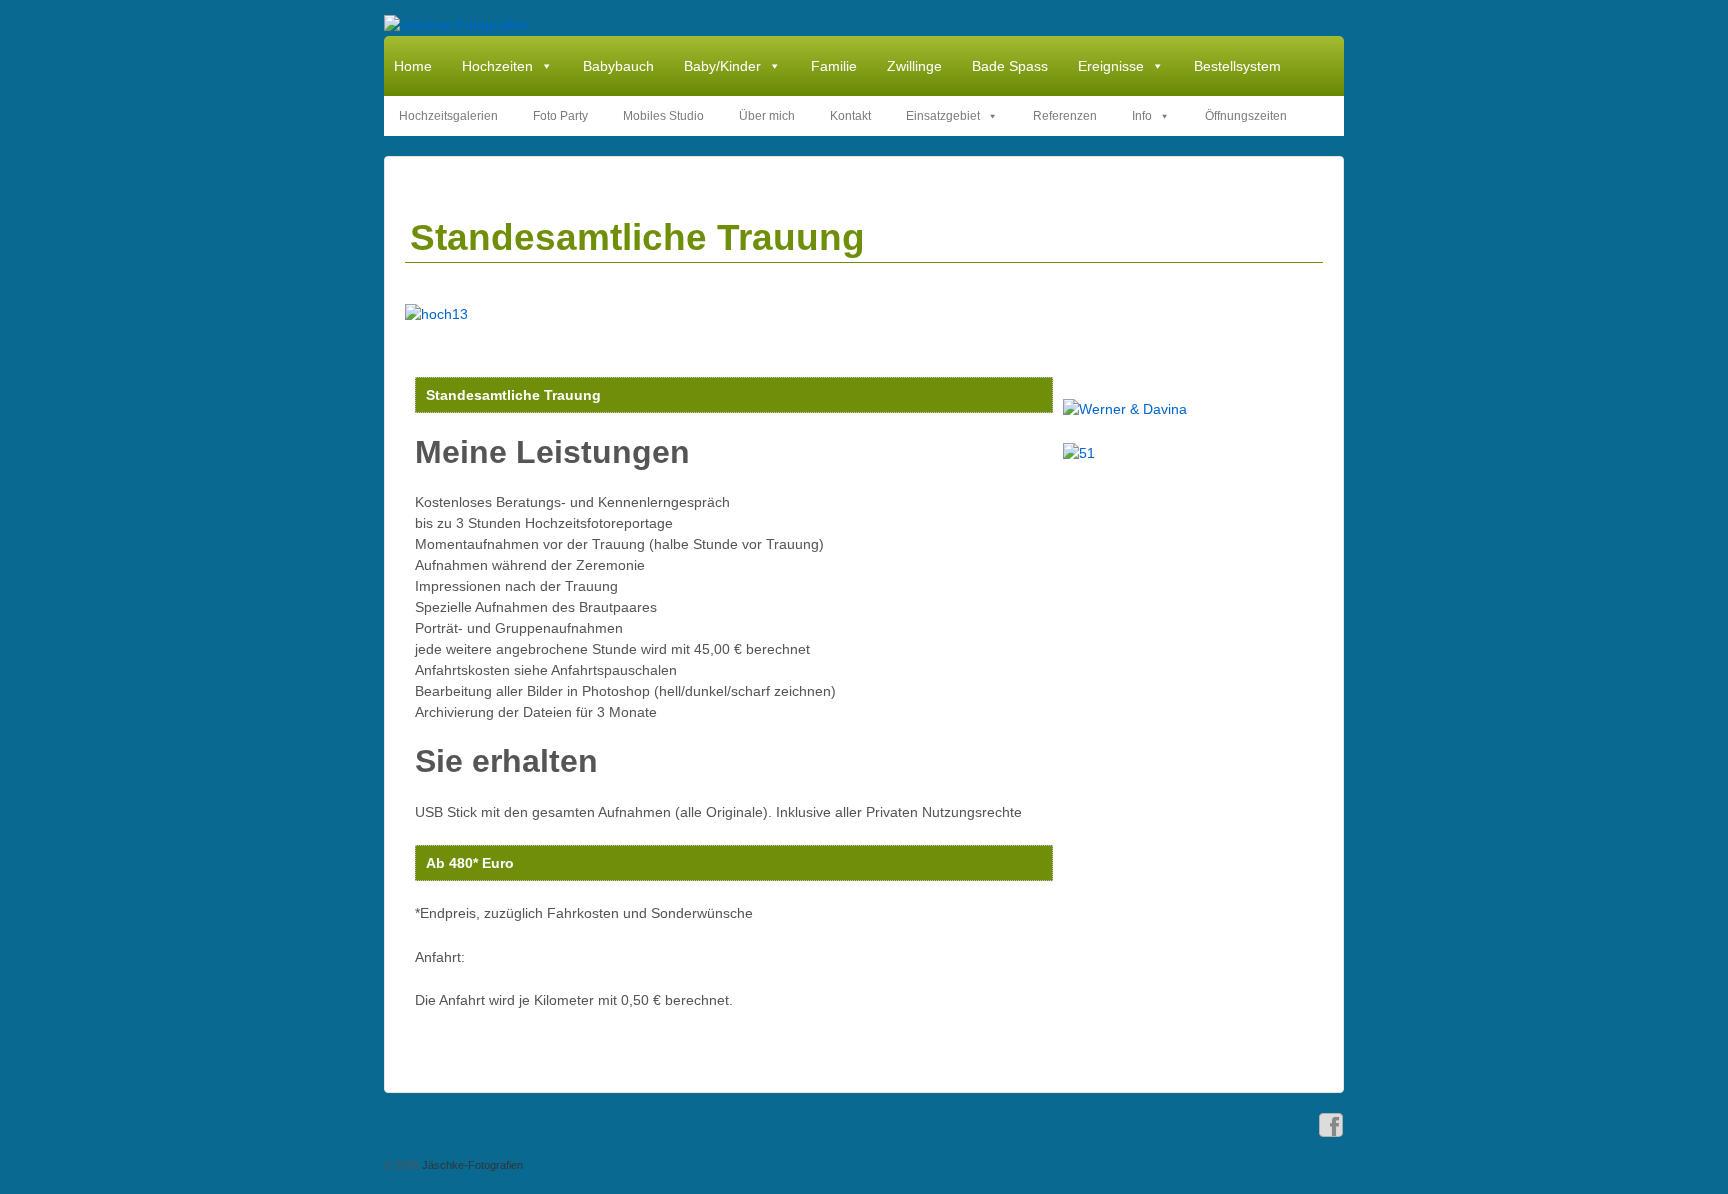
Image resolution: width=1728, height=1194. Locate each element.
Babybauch (618, 66)
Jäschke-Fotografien (471, 1165)
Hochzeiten (497, 66)
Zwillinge (914, 66)
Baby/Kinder (722, 66)
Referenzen (1065, 116)
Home (413, 66)
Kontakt (850, 116)
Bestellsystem (1237, 66)
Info (1142, 116)
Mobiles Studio (663, 116)
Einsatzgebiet (943, 116)
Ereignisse (1111, 66)
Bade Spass (1010, 66)
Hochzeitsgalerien (448, 116)
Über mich (767, 116)
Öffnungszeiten (1246, 116)
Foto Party (560, 116)
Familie (834, 66)
